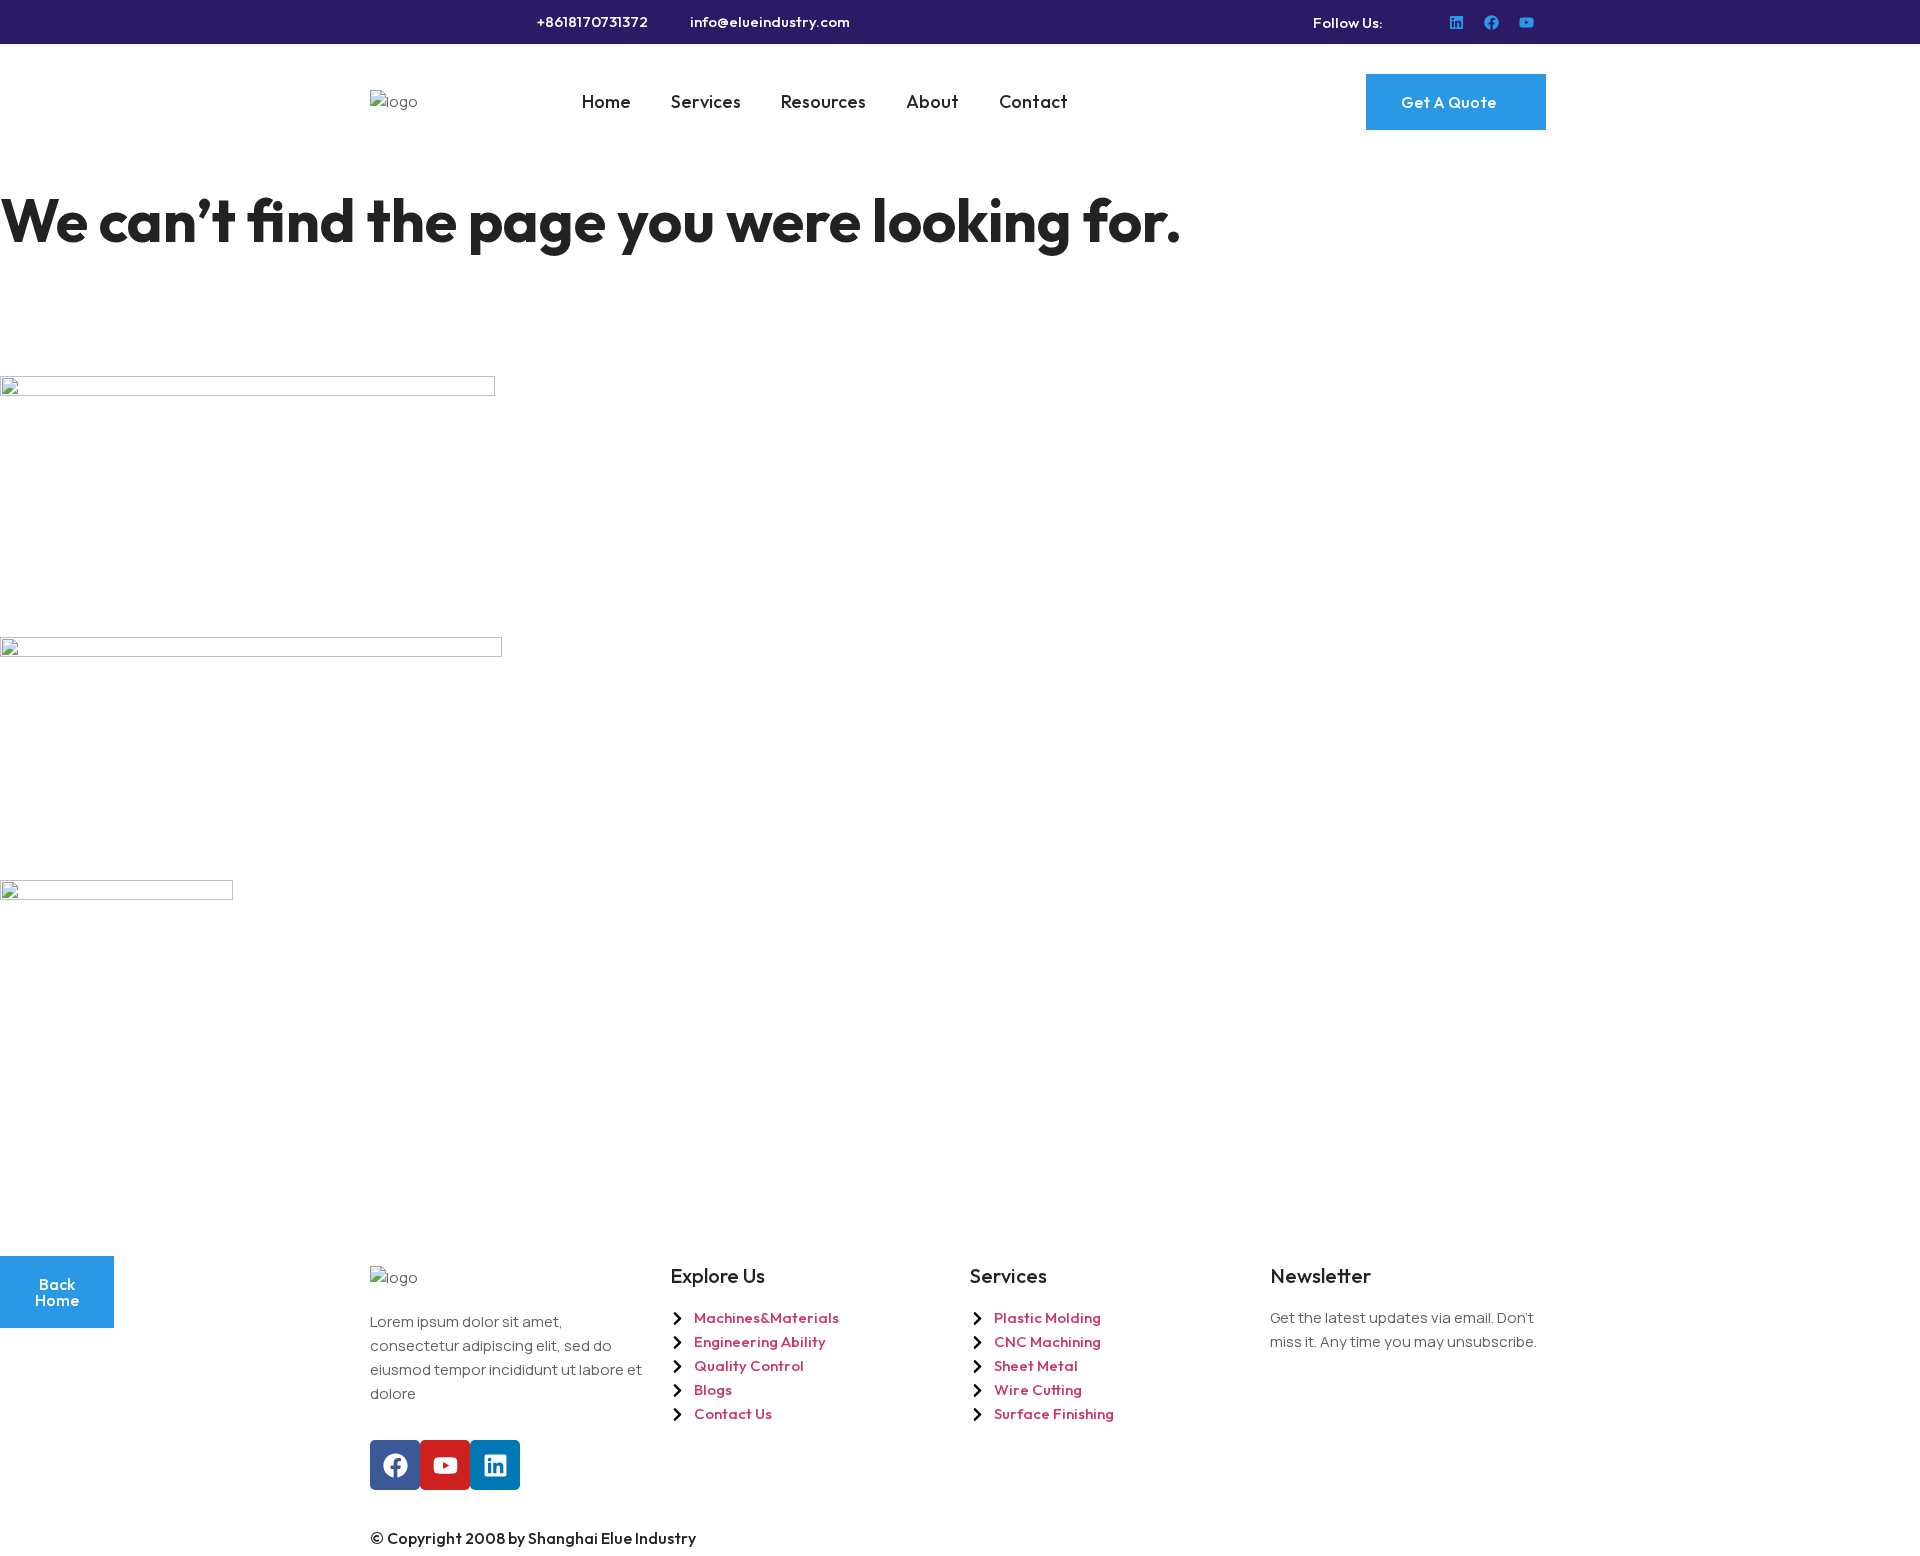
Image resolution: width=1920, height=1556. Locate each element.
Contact (1033, 101)
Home (606, 101)
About (932, 101)
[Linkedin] (1456, 22)
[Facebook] (1491, 22)
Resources (823, 101)
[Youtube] (1526, 22)
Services (706, 101)
